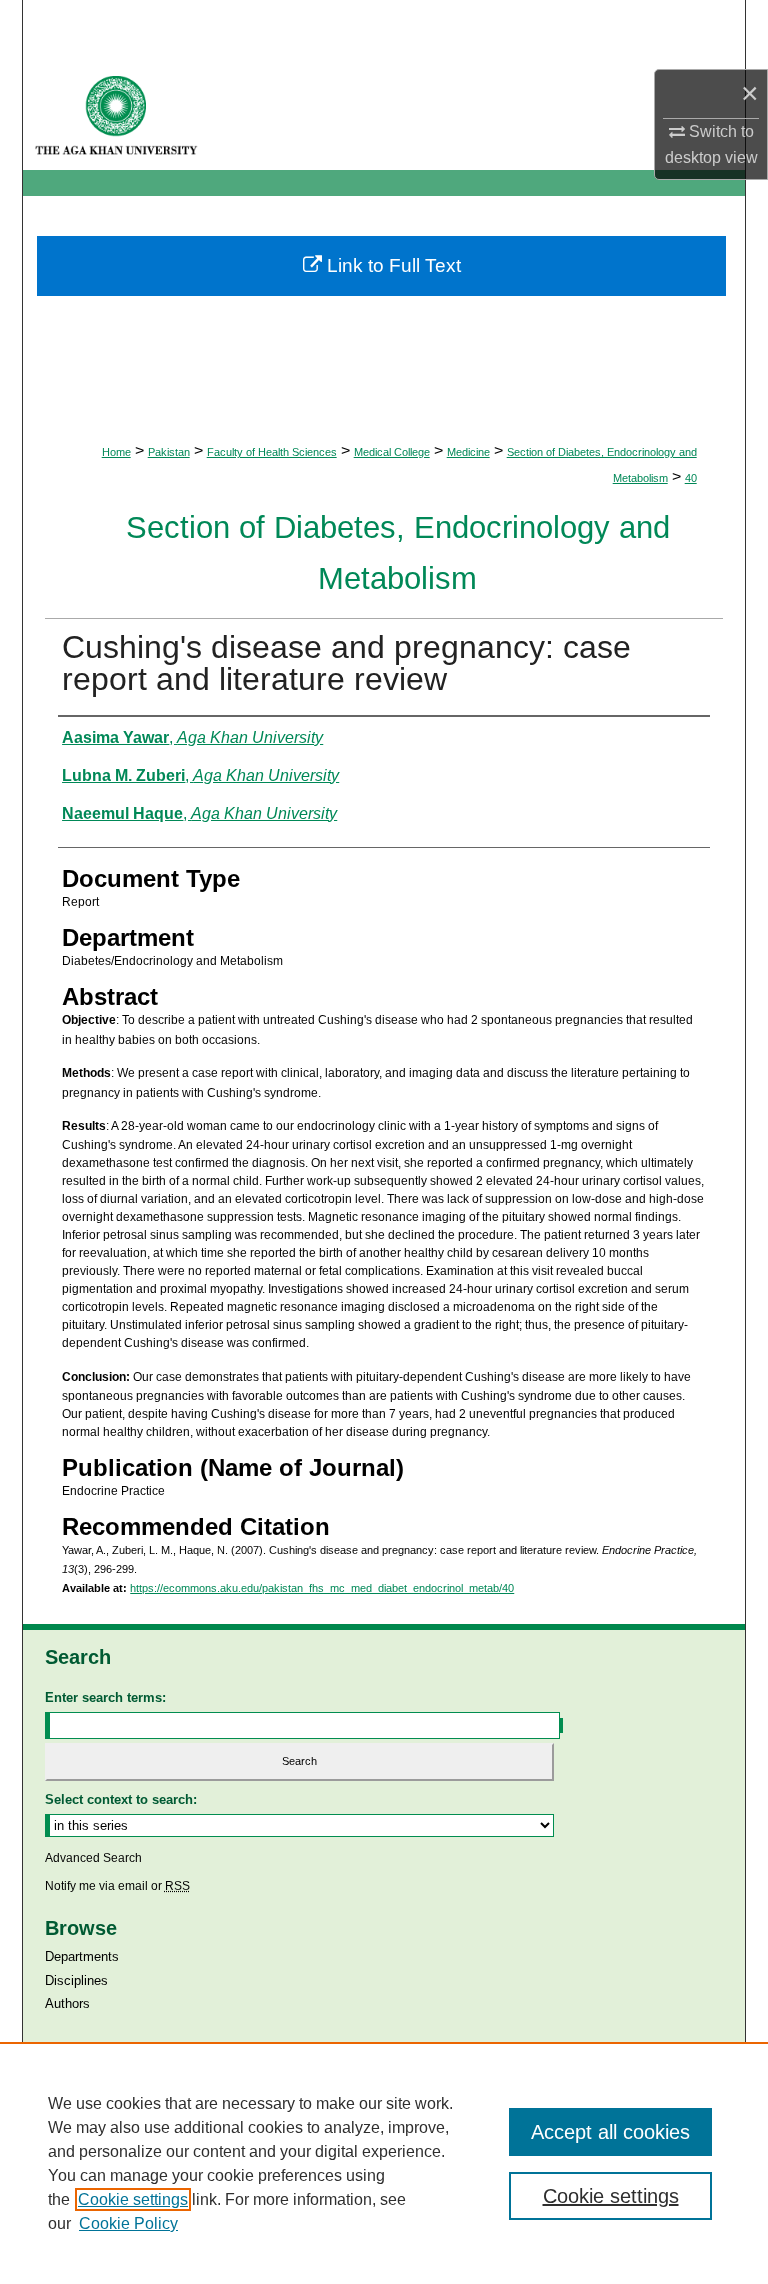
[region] (384, 2163)
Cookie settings (133, 2199)
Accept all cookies (610, 2132)
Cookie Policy (128, 2223)
